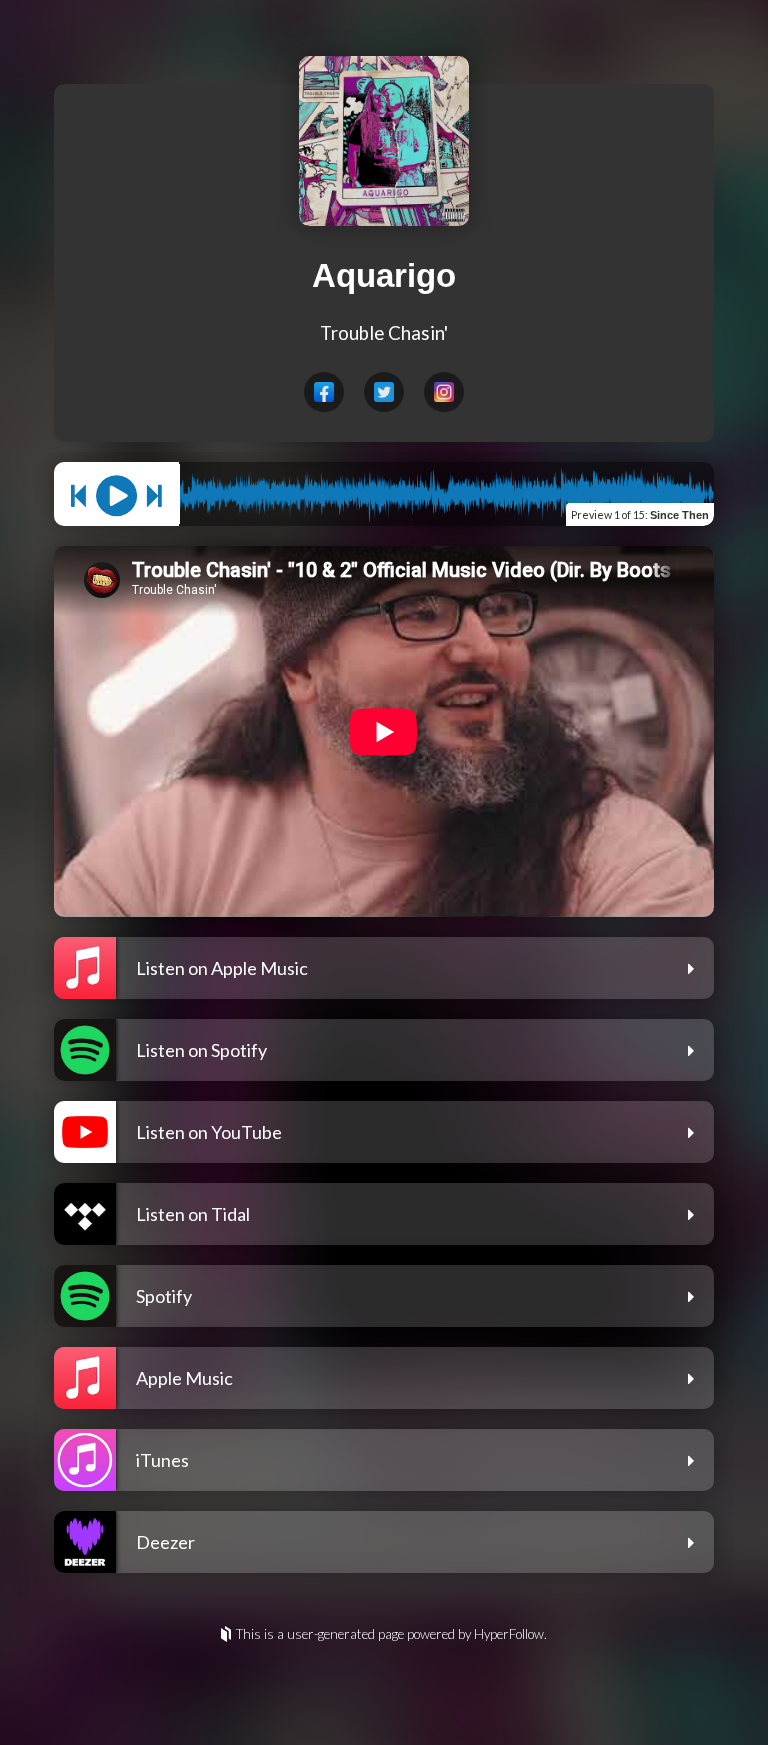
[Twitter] (384, 392)
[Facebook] (324, 392)
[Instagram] (444, 392)
